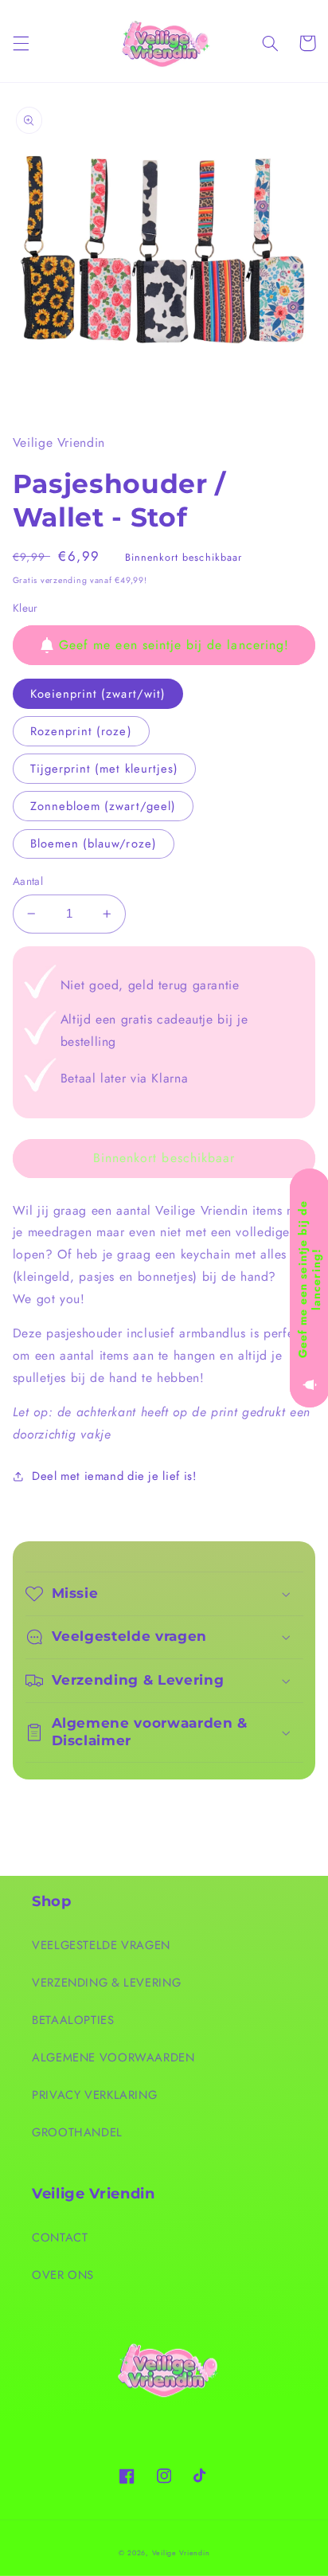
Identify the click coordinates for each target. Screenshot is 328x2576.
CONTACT (60, 2237)
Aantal (28, 881)
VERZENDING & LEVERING (106, 1983)
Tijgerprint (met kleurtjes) (104, 769)
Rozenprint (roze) (81, 731)
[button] (21, 43)
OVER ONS (63, 2275)
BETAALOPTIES (73, 2020)
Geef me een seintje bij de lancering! (174, 645)
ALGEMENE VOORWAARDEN (113, 2057)
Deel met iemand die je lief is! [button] (114, 1476)
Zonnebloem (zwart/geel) (103, 806)
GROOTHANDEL (77, 2132)
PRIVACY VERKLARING (94, 2095)
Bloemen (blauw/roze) (94, 844)
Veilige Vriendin (181, 2553)
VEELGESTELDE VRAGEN (101, 1945)
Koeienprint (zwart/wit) (98, 694)
